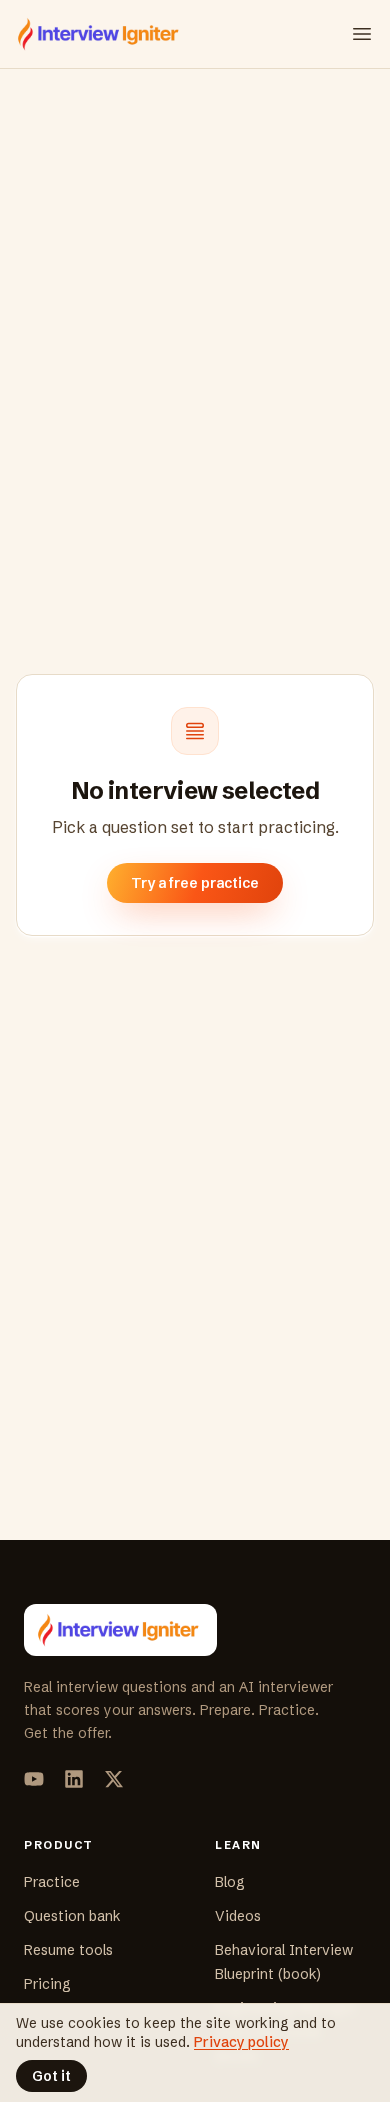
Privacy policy (241, 2042)
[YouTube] (34, 1779)
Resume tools (68, 1950)
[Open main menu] (362, 34)
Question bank (72, 1916)
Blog (230, 1882)
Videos (238, 1916)
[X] (114, 1779)
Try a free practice (195, 883)
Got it (51, 2076)
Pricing (47, 1984)
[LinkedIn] (74, 1779)
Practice (52, 1882)
